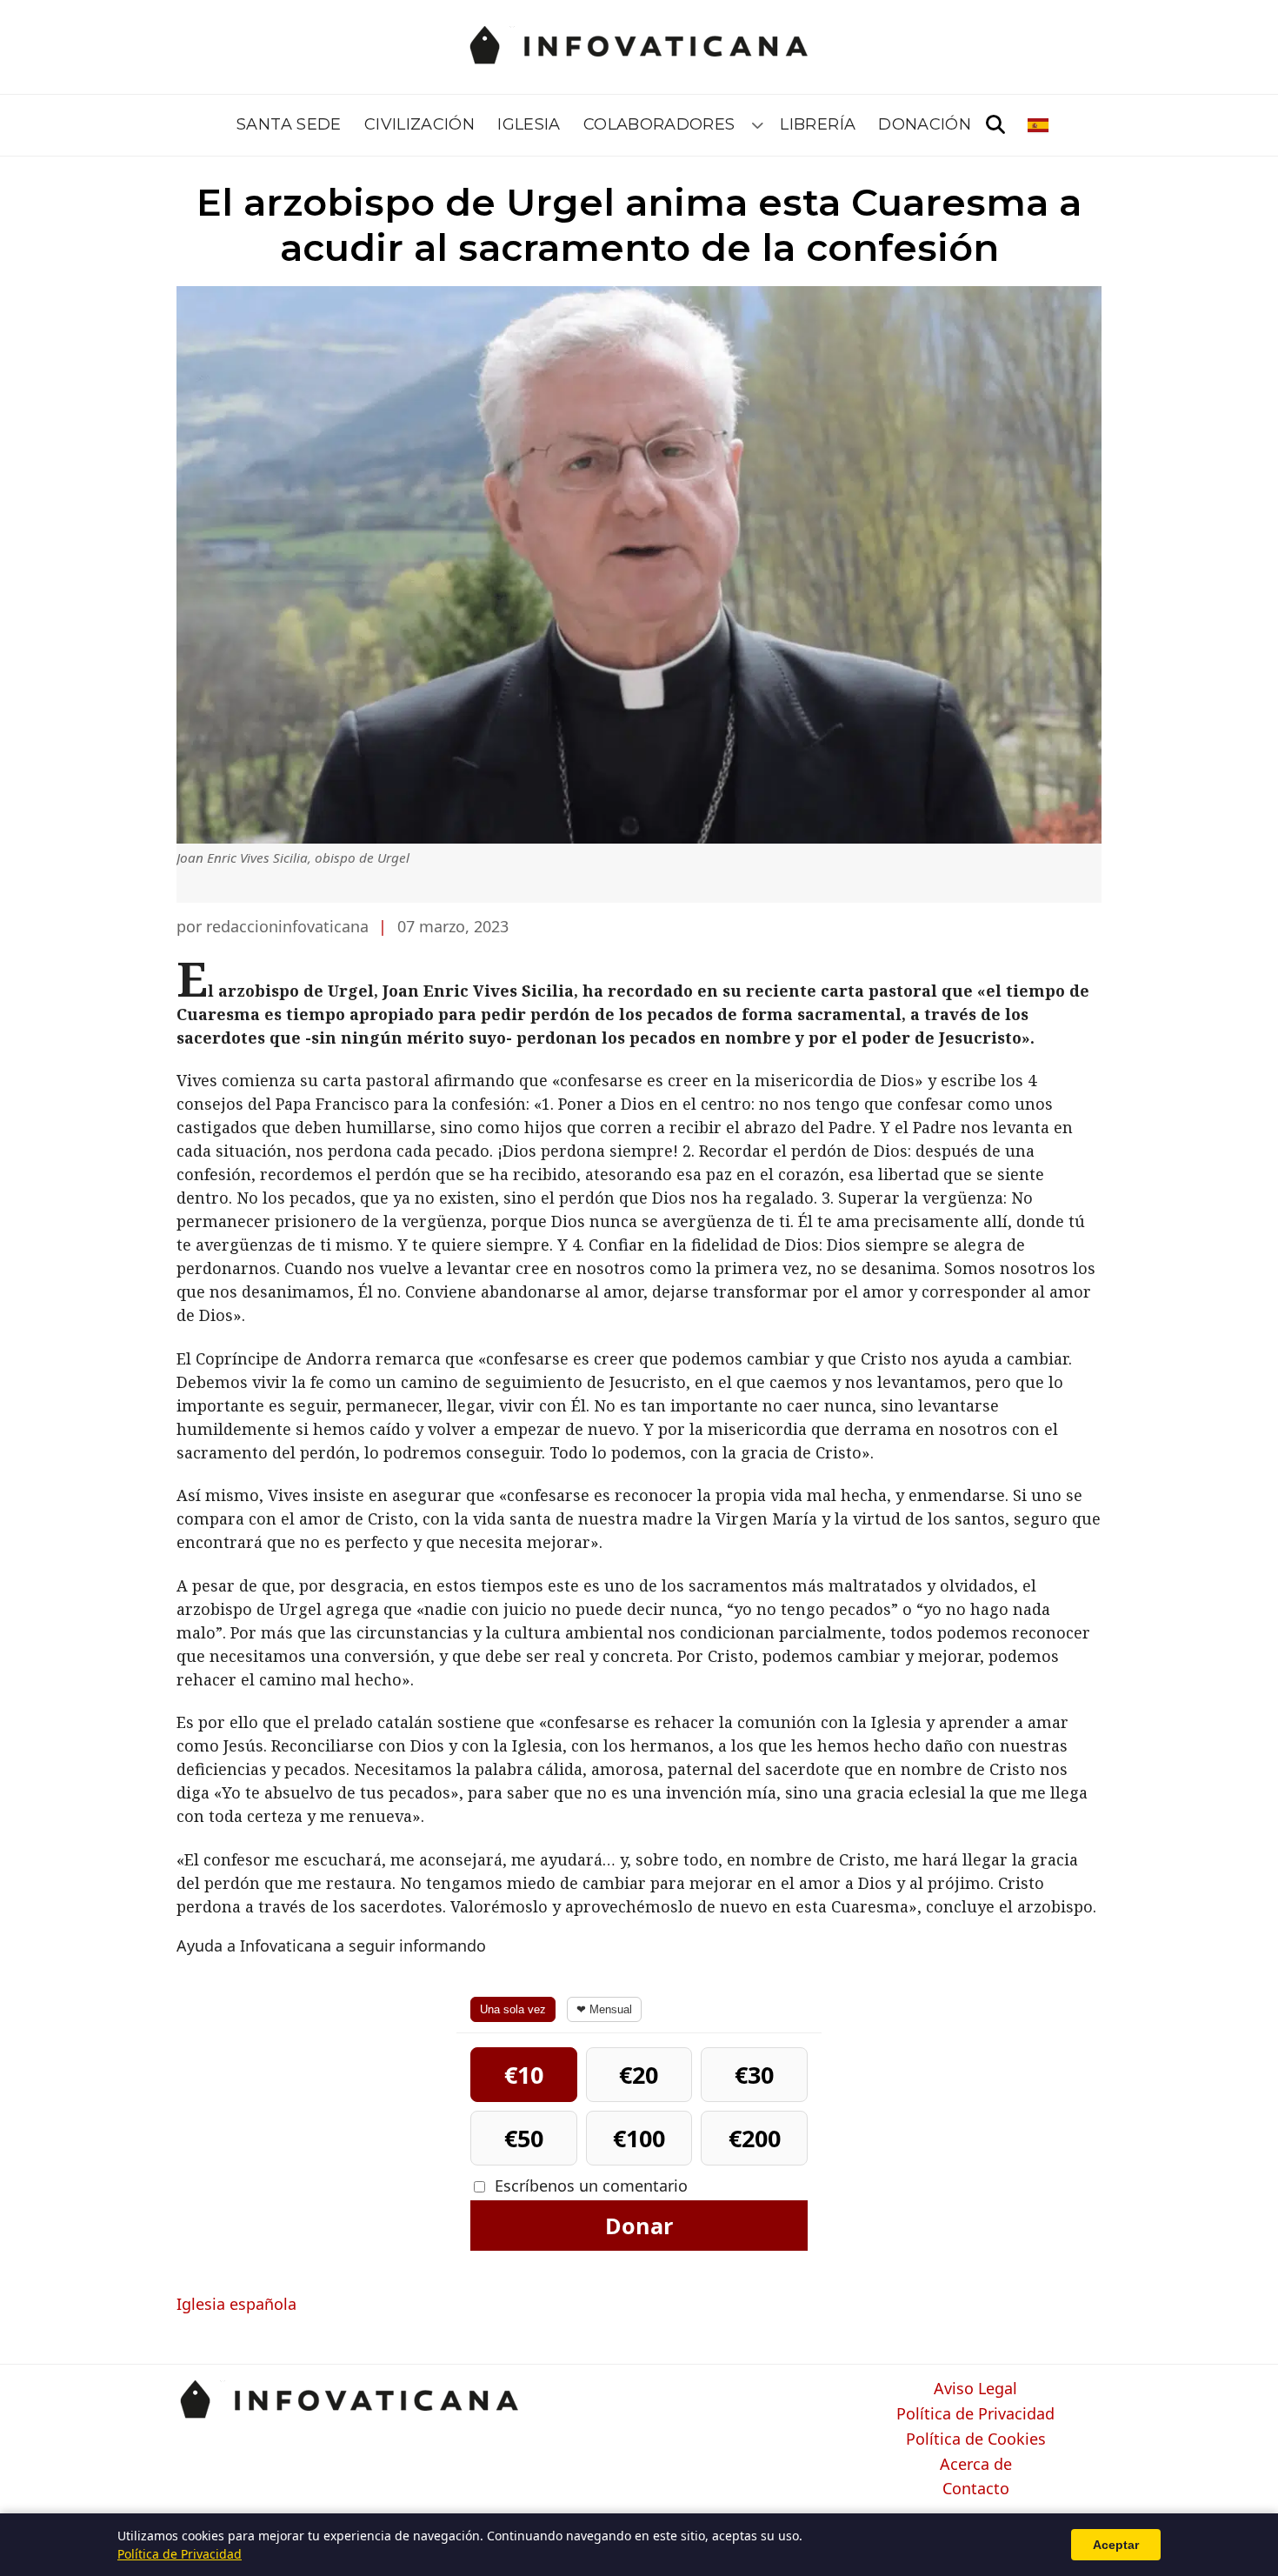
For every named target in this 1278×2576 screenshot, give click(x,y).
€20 (639, 2075)
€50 (524, 2138)
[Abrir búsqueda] (995, 125)
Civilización (419, 124)
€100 (639, 2138)
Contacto (976, 2489)
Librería (818, 124)
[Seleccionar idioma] (1039, 125)
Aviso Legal (975, 2389)
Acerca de (976, 2465)
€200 (755, 2138)
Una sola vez (513, 2009)
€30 (754, 2075)
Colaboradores (659, 124)
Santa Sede (289, 124)
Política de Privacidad (975, 2414)
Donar (639, 2226)
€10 (524, 2075)
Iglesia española (236, 2304)
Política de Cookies (976, 2439)
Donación (925, 124)
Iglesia (529, 124)
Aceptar (1116, 2545)
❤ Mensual (604, 2009)
